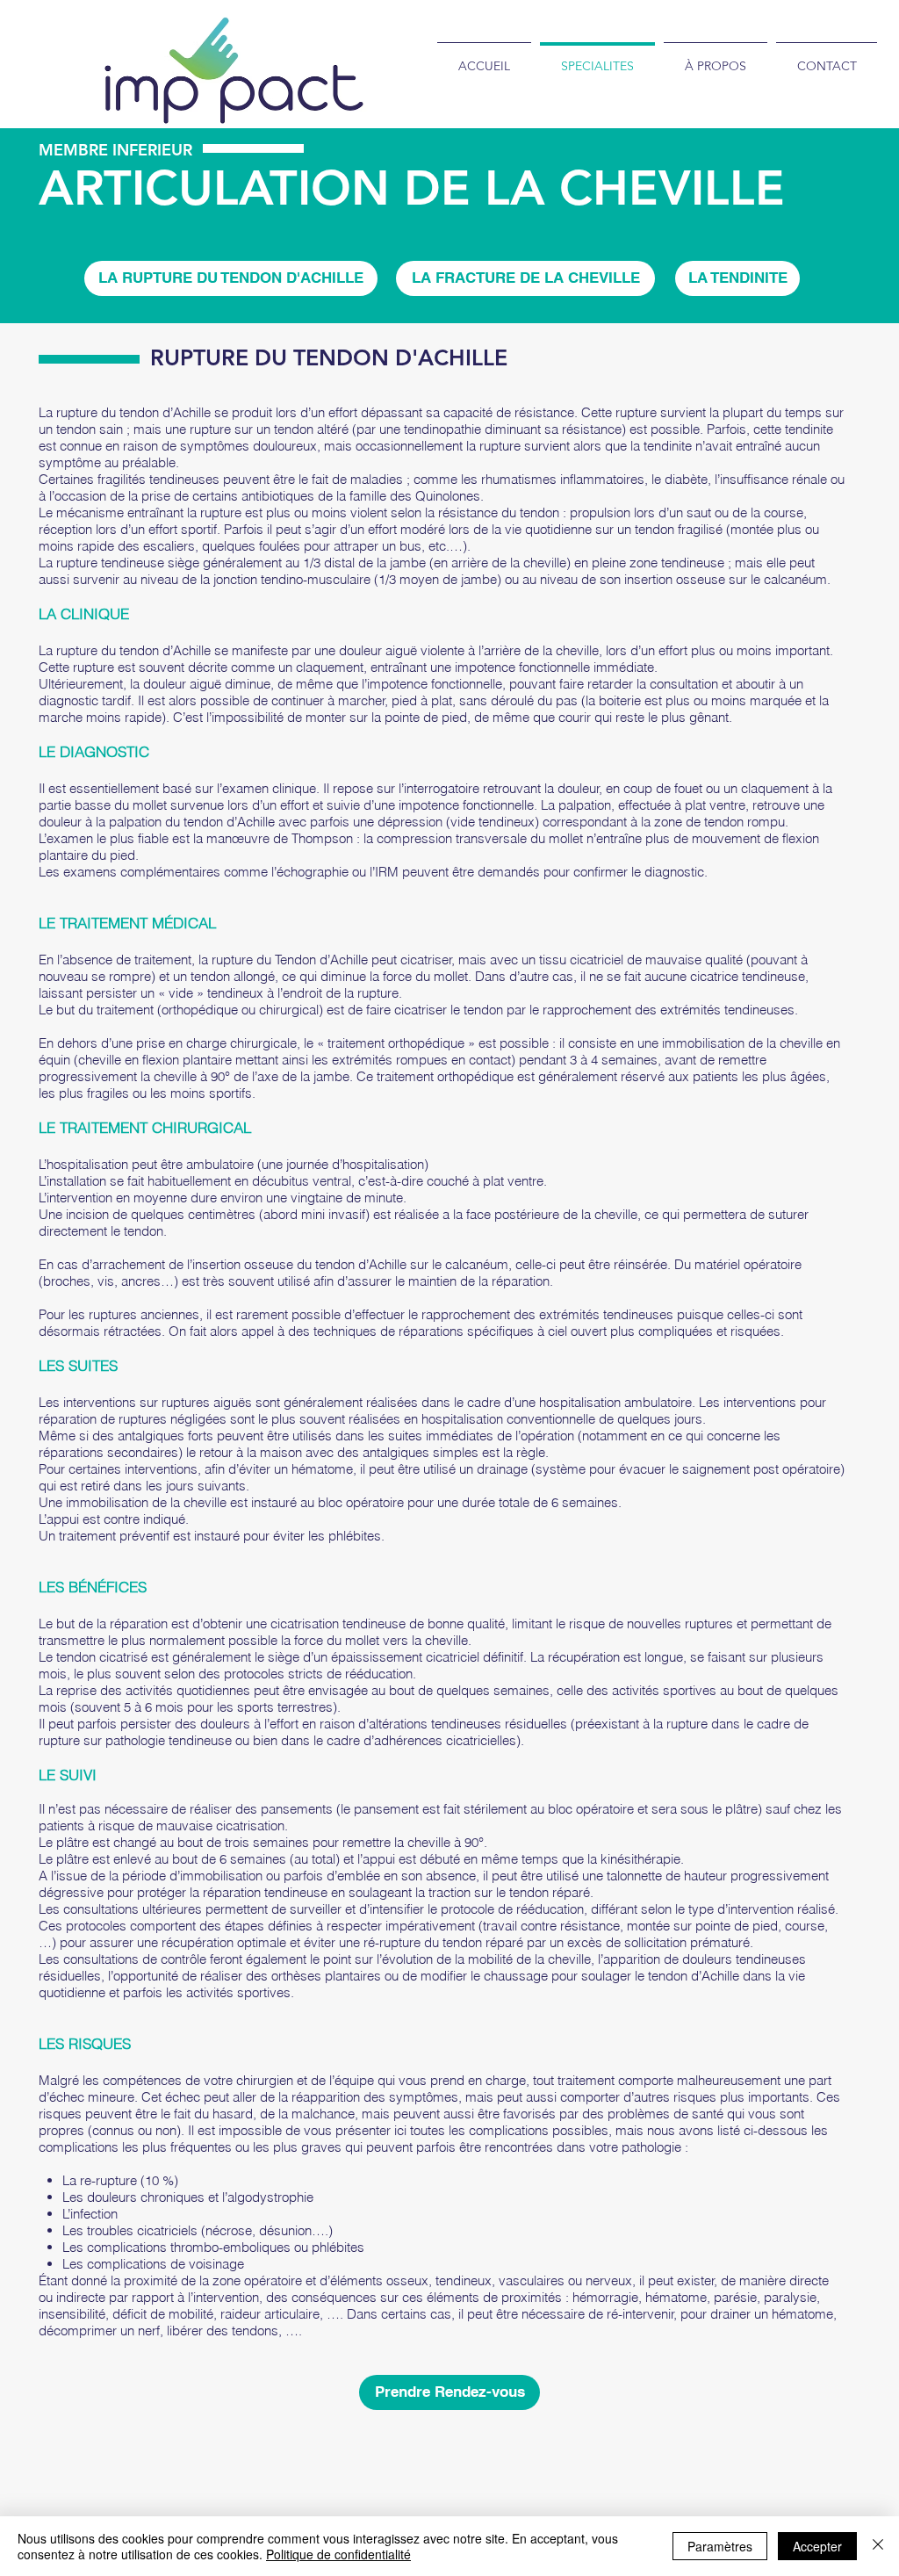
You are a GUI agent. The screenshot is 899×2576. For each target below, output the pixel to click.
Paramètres (720, 2546)
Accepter (817, 2546)
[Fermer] (878, 2546)
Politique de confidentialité (338, 2554)
